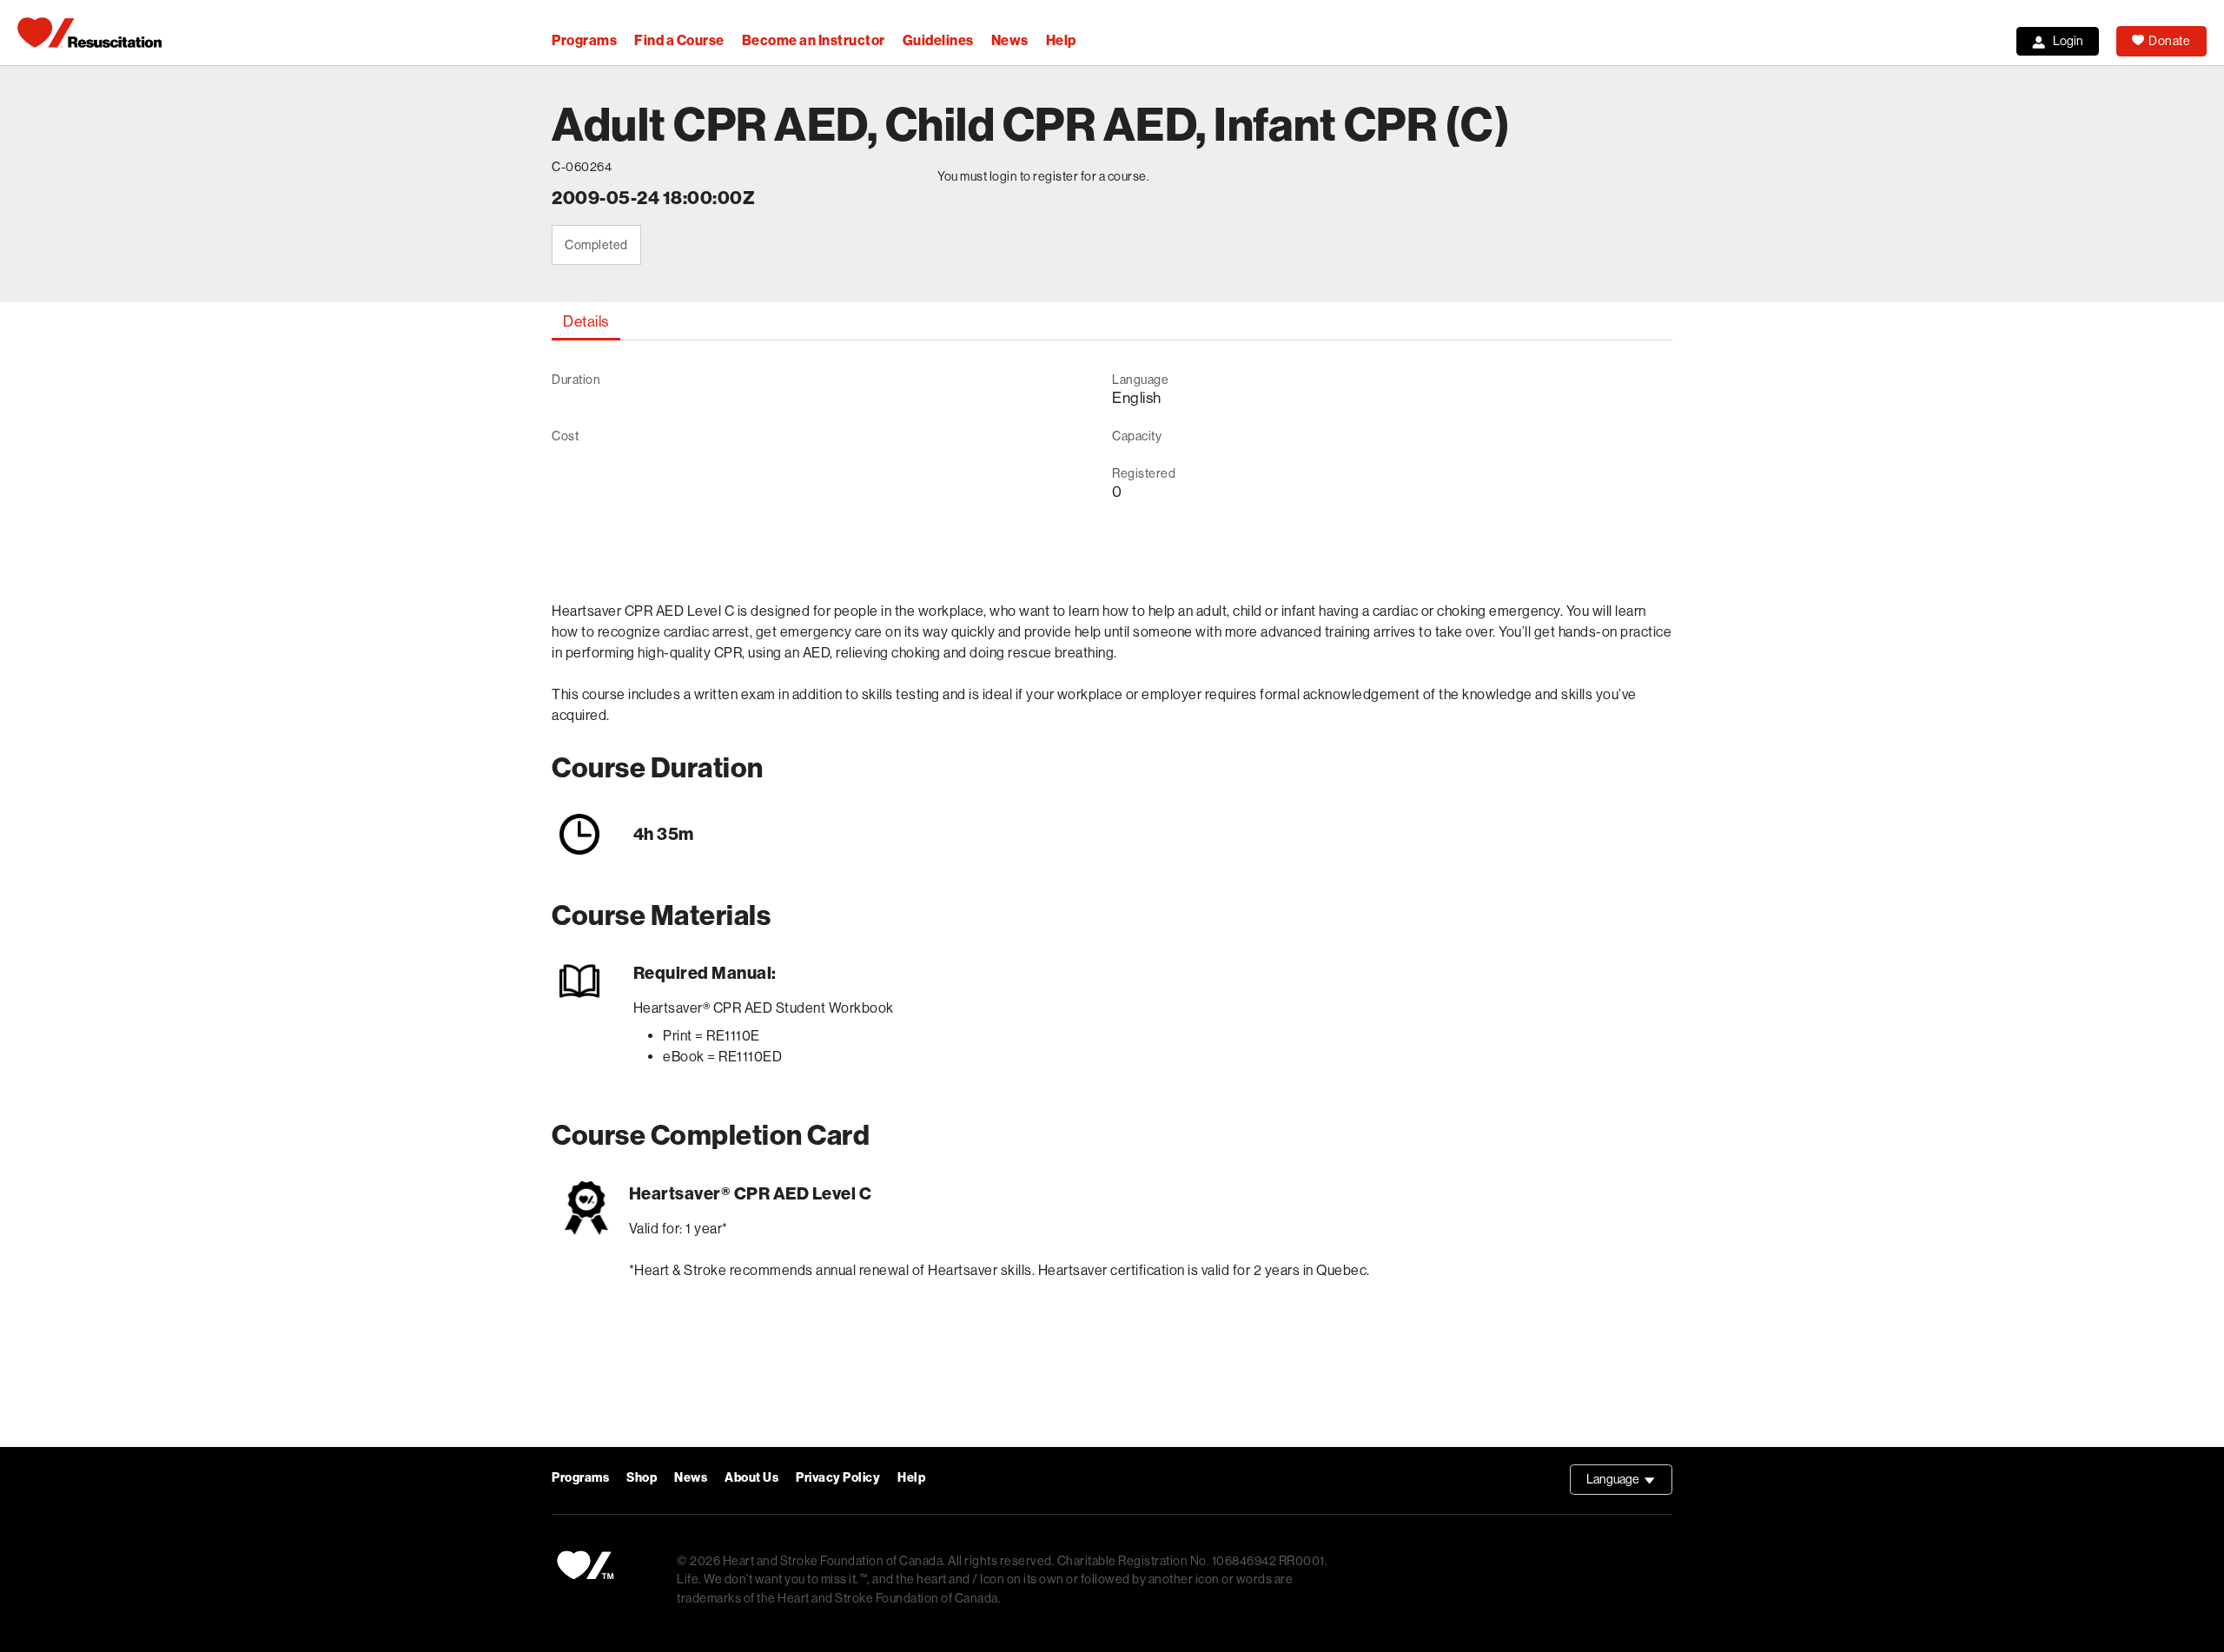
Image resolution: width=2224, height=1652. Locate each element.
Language (1629, 1483)
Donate (2169, 41)
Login (2068, 41)
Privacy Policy (838, 1478)
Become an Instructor (814, 40)
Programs (584, 40)
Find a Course (679, 40)
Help (1061, 40)
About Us (751, 1478)
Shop (642, 1478)
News (1010, 40)
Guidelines (938, 40)
